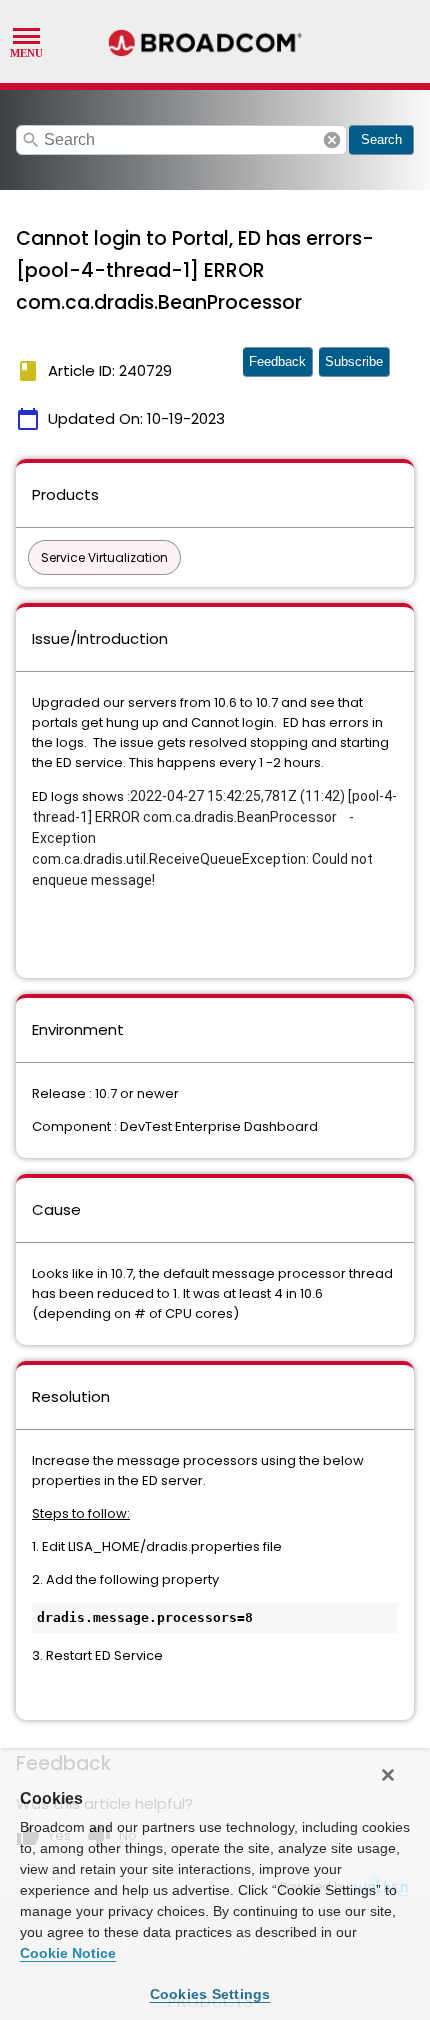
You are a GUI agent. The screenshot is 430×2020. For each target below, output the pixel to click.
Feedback (277, 361)
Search (381, 139)
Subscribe (354, 361)
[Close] (388, 1775)
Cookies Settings (210, 1994)
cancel (332, 140)
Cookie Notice (68, 1953)
